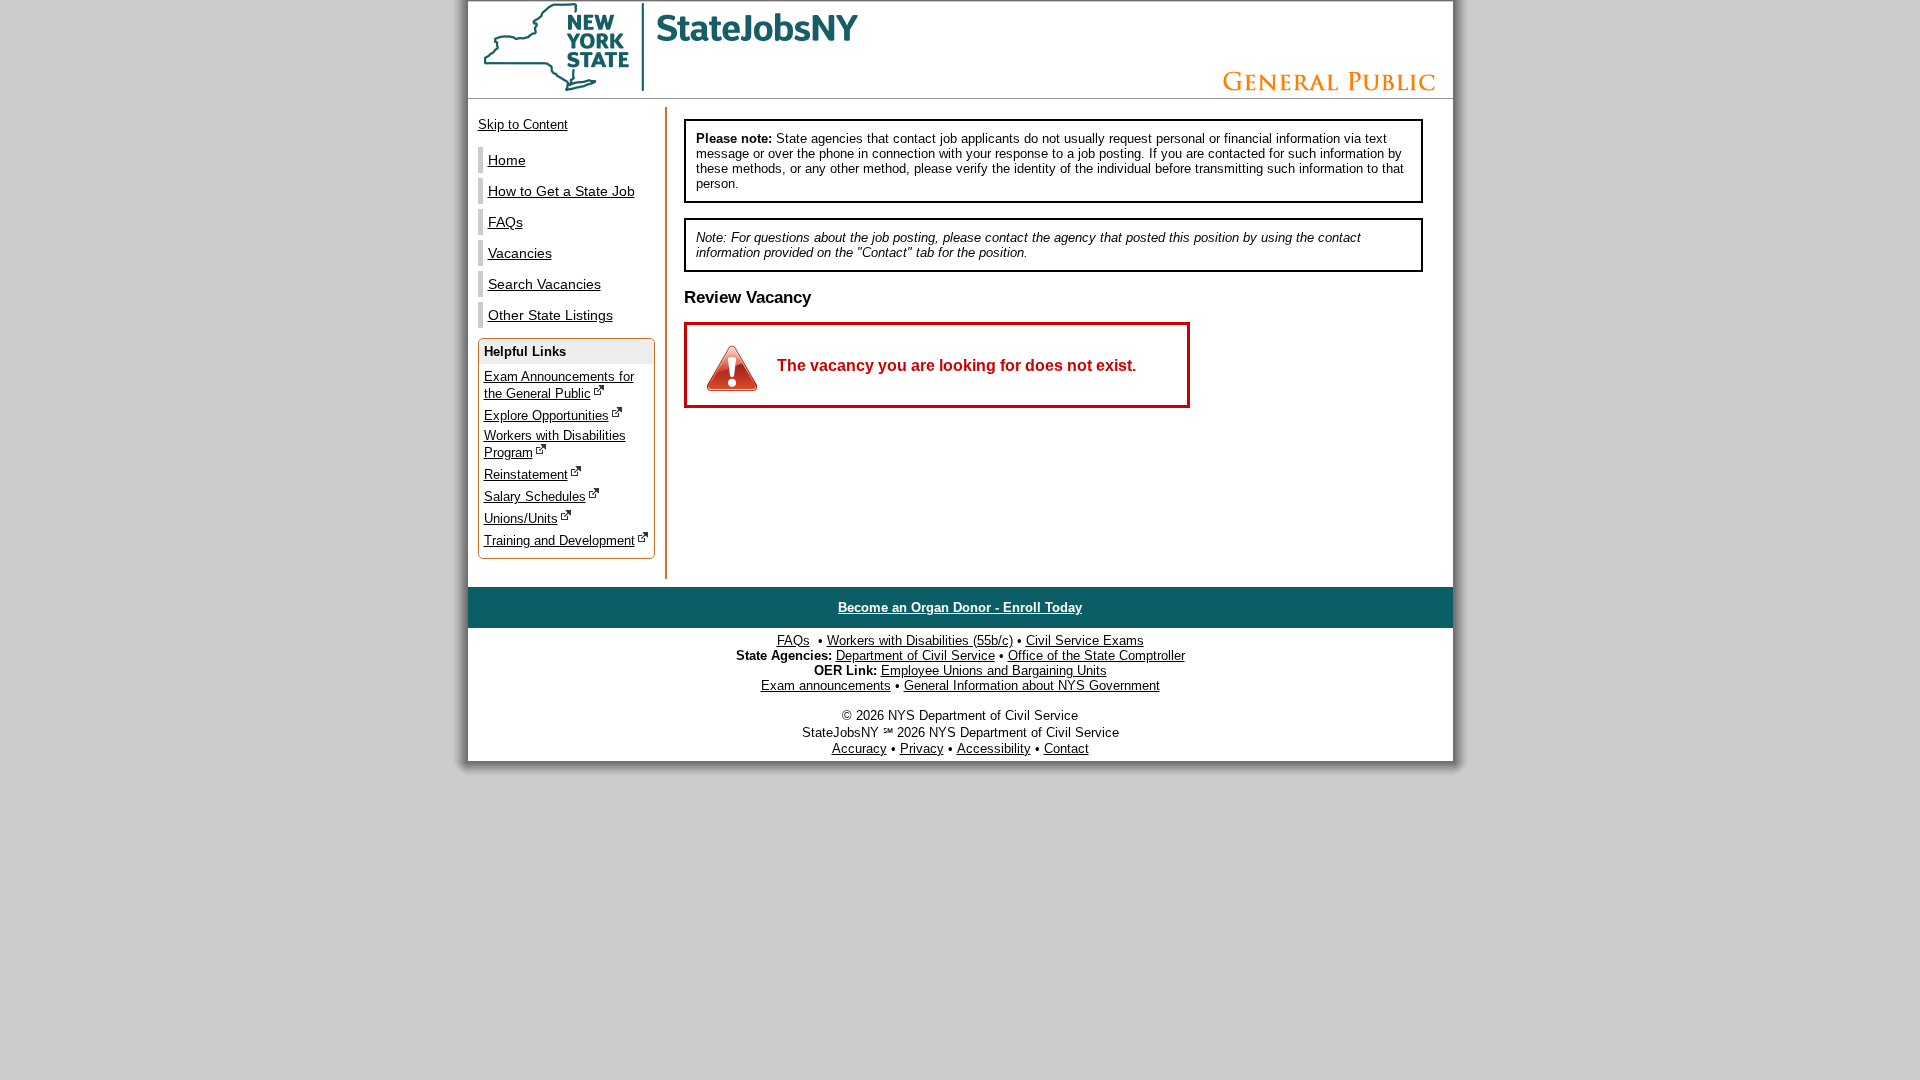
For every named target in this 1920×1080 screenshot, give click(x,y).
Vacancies (520, 253)
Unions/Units (521, 518)
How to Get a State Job (561, 191)
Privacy (922, 748)
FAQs (505, 222)
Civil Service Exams (1085, 640)
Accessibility (994, 748)
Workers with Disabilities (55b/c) (920, 640)
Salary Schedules (535, 496)
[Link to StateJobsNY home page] (723, 87)
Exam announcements (826, 685)
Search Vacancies (544, 284)
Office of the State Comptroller (1096, 655)
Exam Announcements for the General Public (559, 385)
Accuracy (859, 748)
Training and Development (559, 540)
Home (507, 160)
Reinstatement (526, 474)
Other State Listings (550, 315)
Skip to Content (523, 124)
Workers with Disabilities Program (555, 444)
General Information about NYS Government (1032, 685)
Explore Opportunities (546, 415)
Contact (1066, 748)
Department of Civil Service (915, 655)
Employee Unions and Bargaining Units (994, 670)
